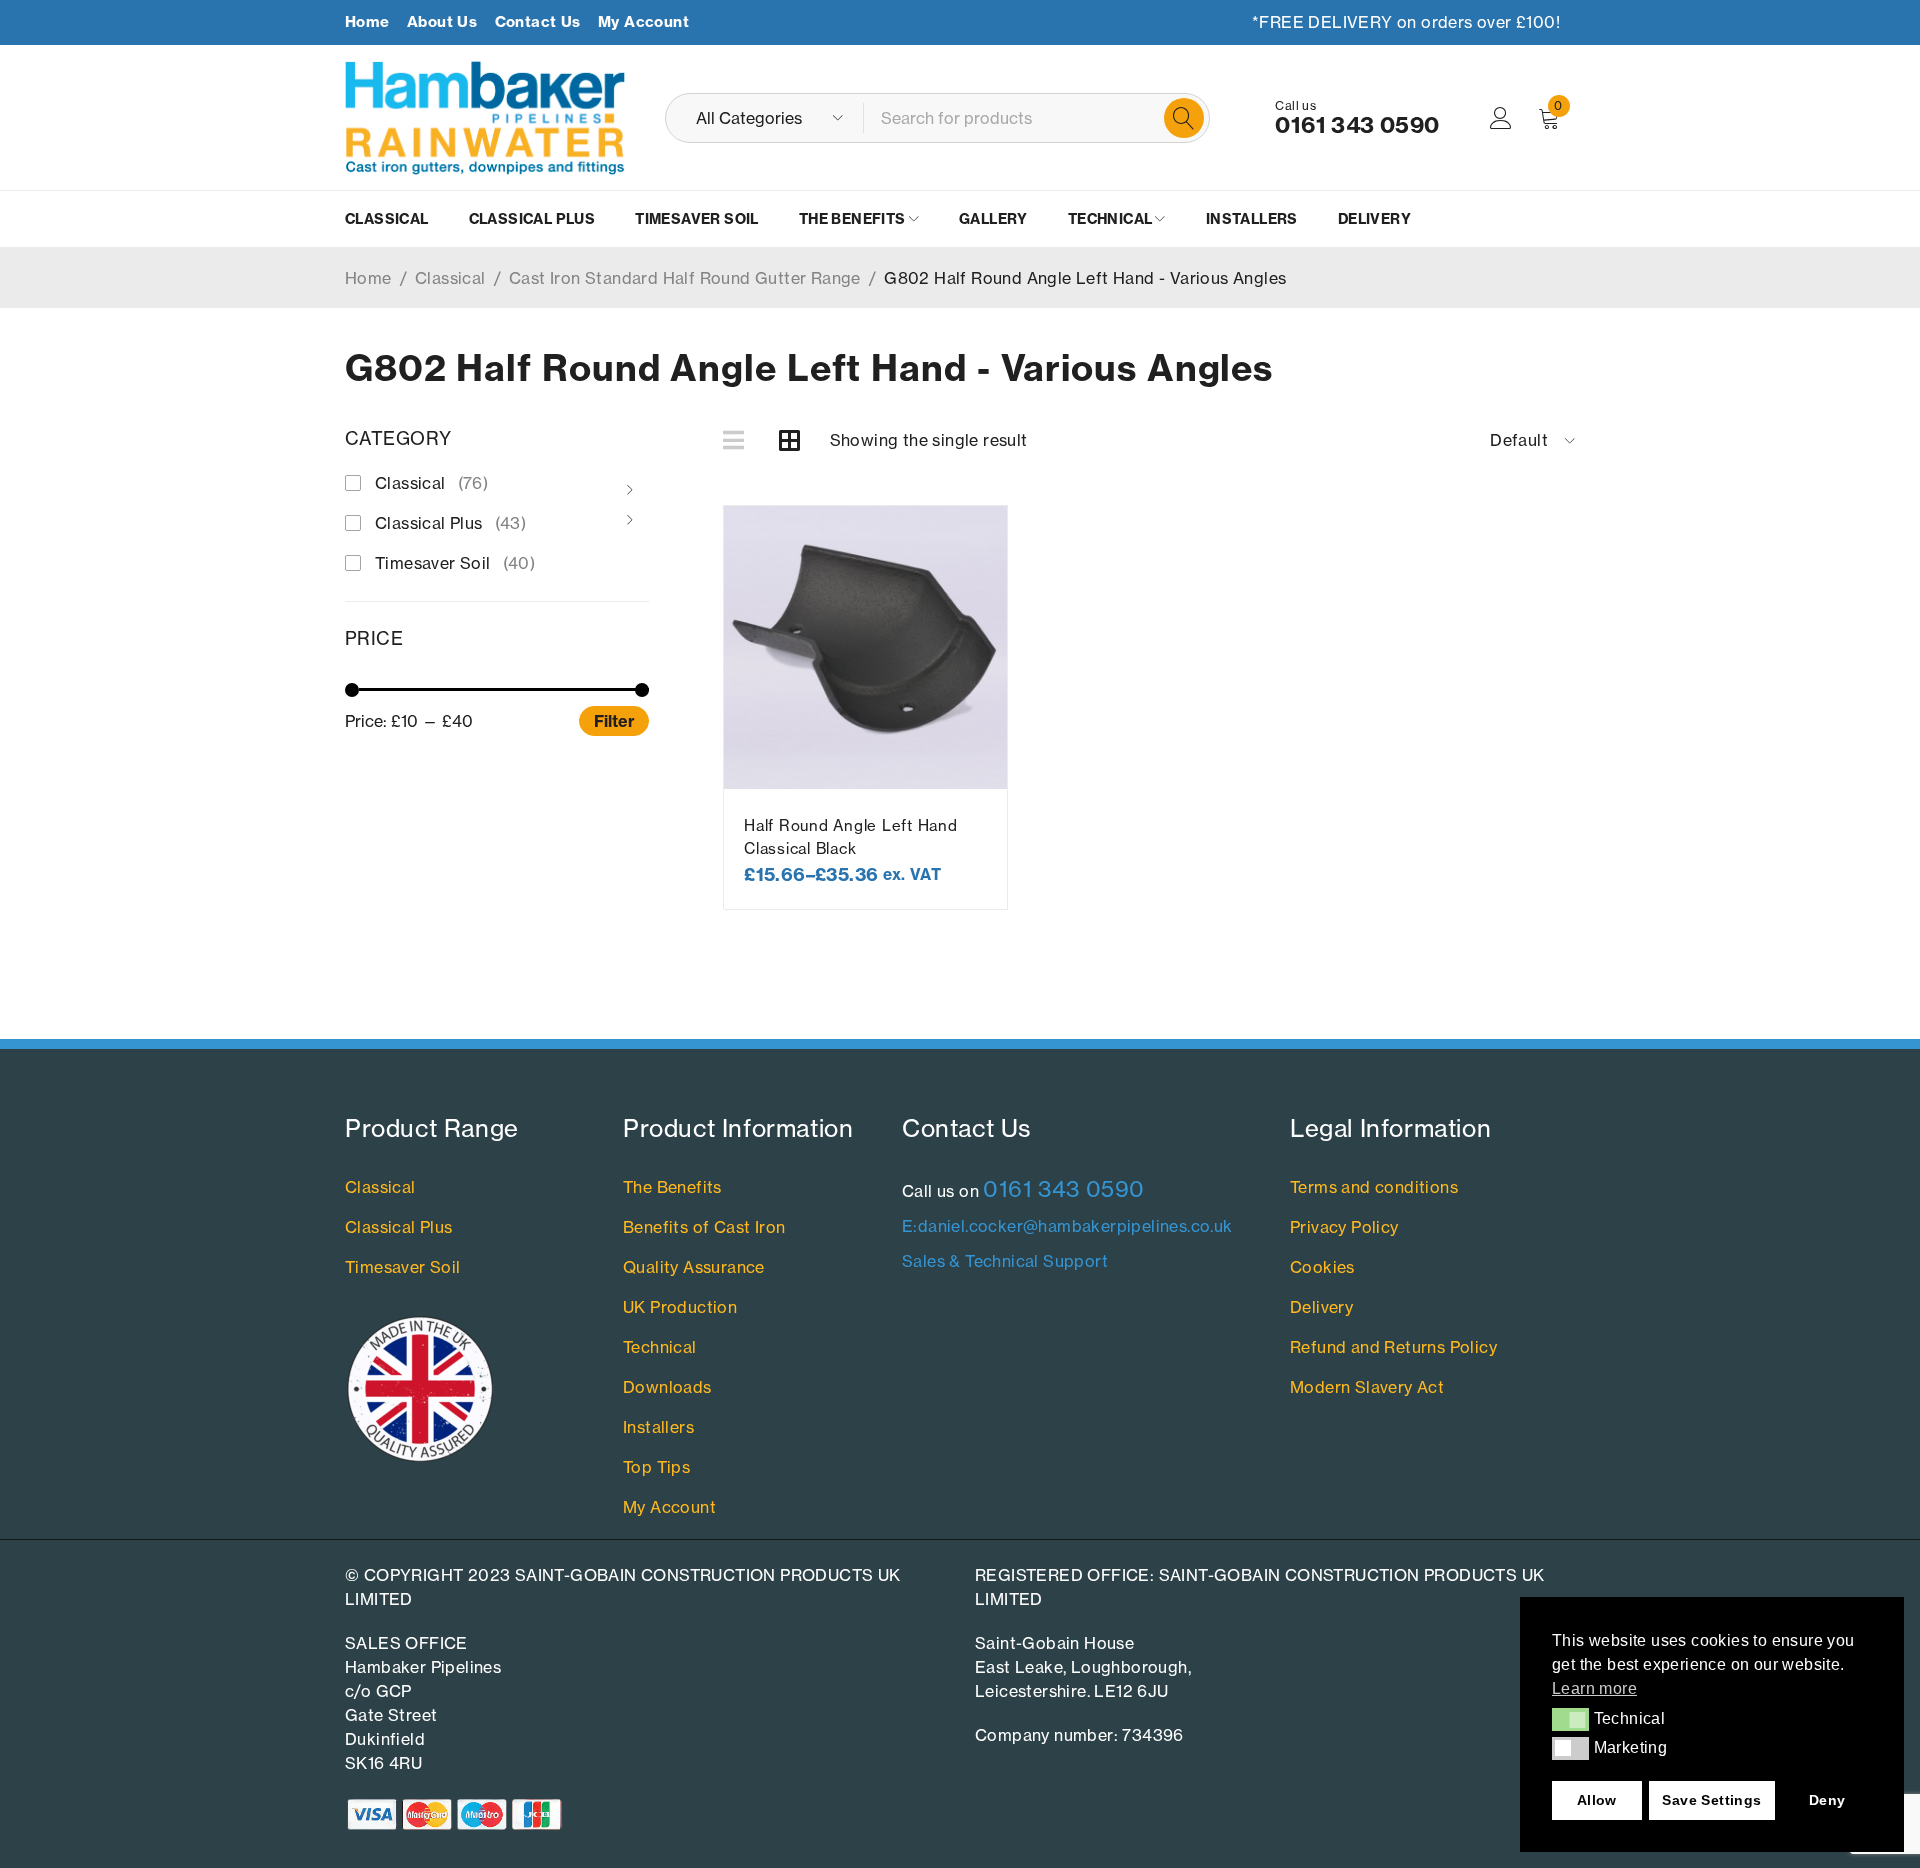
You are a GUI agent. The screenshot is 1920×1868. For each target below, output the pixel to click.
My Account (643, 21)
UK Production (680, 1307)
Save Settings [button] (1711, 1800)
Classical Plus (450, 523)
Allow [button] (1597, 1800)
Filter (614, 721)
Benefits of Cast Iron (704, 1227)
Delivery (1321, 1307)
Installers (658, 1427)
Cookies (1322, 1267)
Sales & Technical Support (1005, 1261)
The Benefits (672, 1187)
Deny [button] (1827, 1800)
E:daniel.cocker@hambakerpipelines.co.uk (1067, 1226)
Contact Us (538, 21)
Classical (450, 278)
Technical (660, 1347)
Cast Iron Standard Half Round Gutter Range (685, 278)
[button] (1570, 1719)
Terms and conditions (1374, 1187)
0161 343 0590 (1357, 125)
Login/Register (1501, 118)
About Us (442, 21)
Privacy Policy (1344, 1227)
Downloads (667, 1387)
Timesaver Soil (455, 563)
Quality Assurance (694, 1267)
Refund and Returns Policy (1393, 1347)
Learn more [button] (1594, 1688)
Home (367, 21)
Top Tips (656, 1467)
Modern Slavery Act (1367, 1387)
